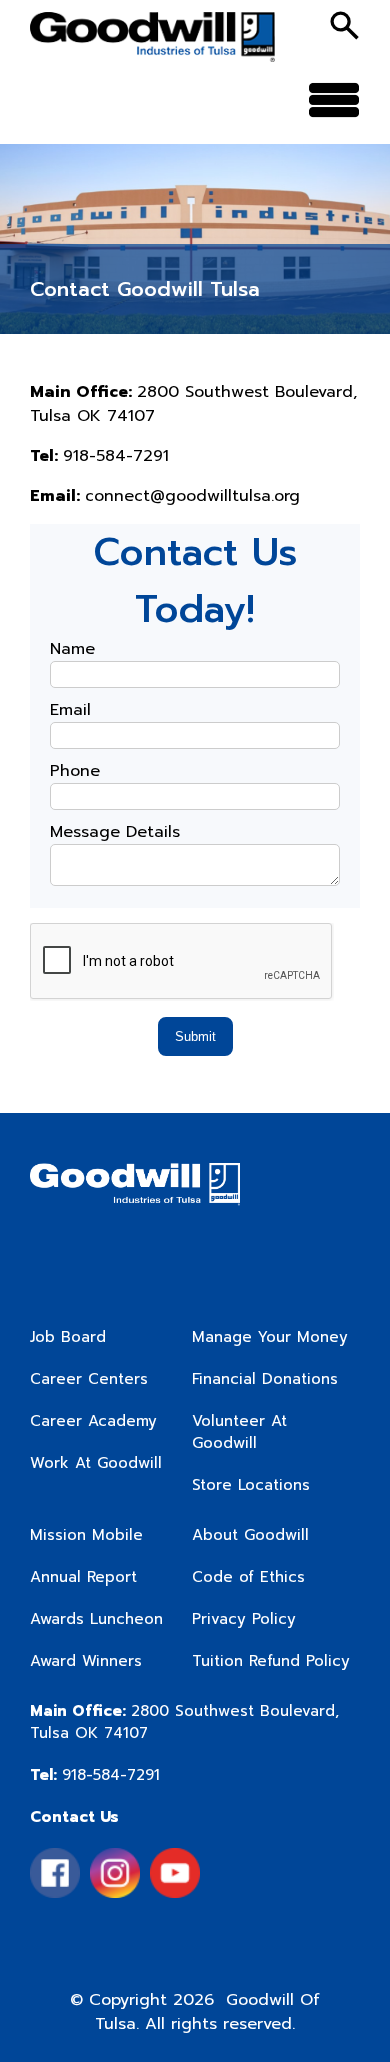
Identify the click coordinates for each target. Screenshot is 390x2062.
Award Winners (86, 1661)
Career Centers (89, 1379)
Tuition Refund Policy (271, 1661)
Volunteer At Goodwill (239, 1432)
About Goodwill (250, 1535)
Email (70, 710)
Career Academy (93, 1421)
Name (72, 649)
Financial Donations (265, 1379)
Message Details (115, 832)
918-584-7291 (95, 1775)
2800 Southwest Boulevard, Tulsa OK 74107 (184, 1722)
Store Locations (251, 1485)
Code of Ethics (248, 1577)
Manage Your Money (270, 1337)
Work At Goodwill (96, 1463)
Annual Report (83, 1577)
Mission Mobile (86, 1535)
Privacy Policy (244, 1619)
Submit (195, 1036)
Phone (75, 771)
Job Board (68, 1337)
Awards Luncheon (96, 1619)
